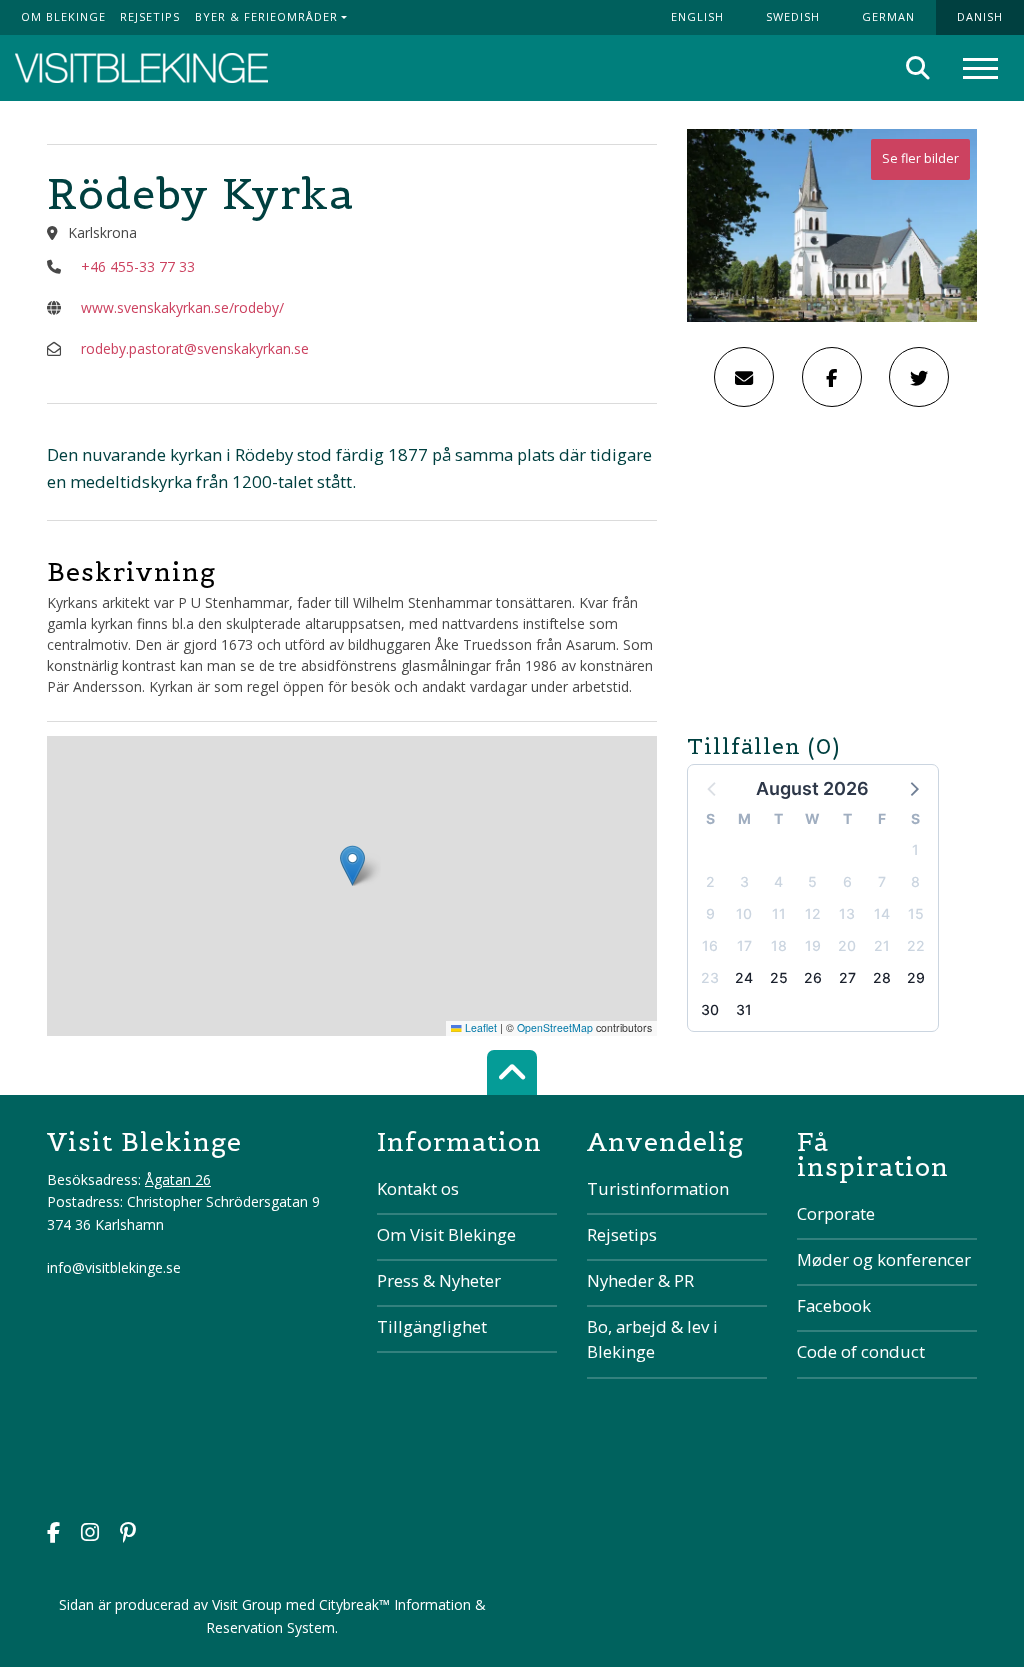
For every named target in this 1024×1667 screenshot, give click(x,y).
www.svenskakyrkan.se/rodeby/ (182, 307)
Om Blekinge (63, 16)
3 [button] (744, 881)
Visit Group (247, 1604)
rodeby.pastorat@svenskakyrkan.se (195, 348)
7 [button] (882, 881)
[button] (913, 788)
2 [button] (710, 881)
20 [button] (847, 945)
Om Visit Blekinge (446, 1234)
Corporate (836, 1213)
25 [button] (779, 977)
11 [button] (779, 913)
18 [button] (779, 945)
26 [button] (813, 977)
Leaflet (479, 1027)
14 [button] (882, 913)
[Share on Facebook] (832, 377)
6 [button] (847, 881)
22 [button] (916, 945)
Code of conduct (861, 1351)
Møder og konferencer (884, 1259)
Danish (980, 16)
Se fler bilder (920, 158)
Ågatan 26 (178, 1179)
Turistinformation (658, 1188)
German (888, 16)
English (697, 16)
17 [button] (744, 945)
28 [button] (882, 977)
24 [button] (744, 977)
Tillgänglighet (432, 1326)
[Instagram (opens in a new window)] (90, 1534)
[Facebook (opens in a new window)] (53, 1534)
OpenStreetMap (555, 1027)
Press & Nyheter (439, 1280)
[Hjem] (141, 68)
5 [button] (812, 881)
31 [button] (744, 1009)
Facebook (834, 1305)
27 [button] (847, 977)
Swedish (793, 16)
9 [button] (710, 913)
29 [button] (916, 977)
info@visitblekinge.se (114, 1267)
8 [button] (915, 881)
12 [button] (813, 913)
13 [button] (847, 913)
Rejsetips (150, 16)
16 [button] (710, 945)
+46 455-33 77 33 (138, 266)
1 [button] (915, 849)
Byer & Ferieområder (266, 16)
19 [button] (813, 945)
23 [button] (710, 977)
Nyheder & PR (640, 1280)
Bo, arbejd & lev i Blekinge (652, 1339)
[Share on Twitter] (919, 377)
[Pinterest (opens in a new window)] (128, 1534)
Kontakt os (418, 1188)
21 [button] (882, 945)
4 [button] (778, 881)
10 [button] (744, 913)
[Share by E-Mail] (744, 377)
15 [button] (916, 913)
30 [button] (710, 1009)
